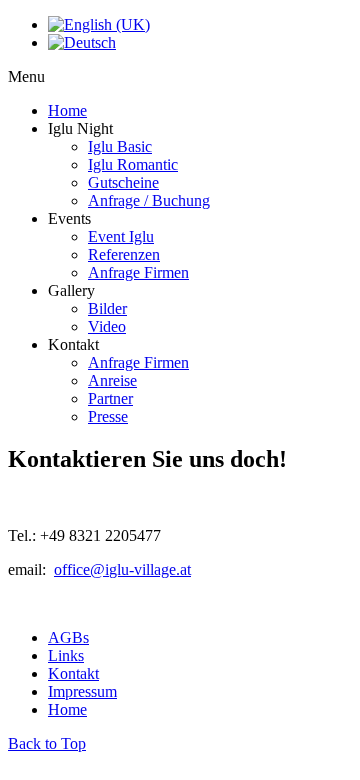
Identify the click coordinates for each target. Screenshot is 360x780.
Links (66, 655)
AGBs (68, 637)
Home (67, 709)
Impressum (82, 691)
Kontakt (73, 673)
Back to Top (47, 743)
